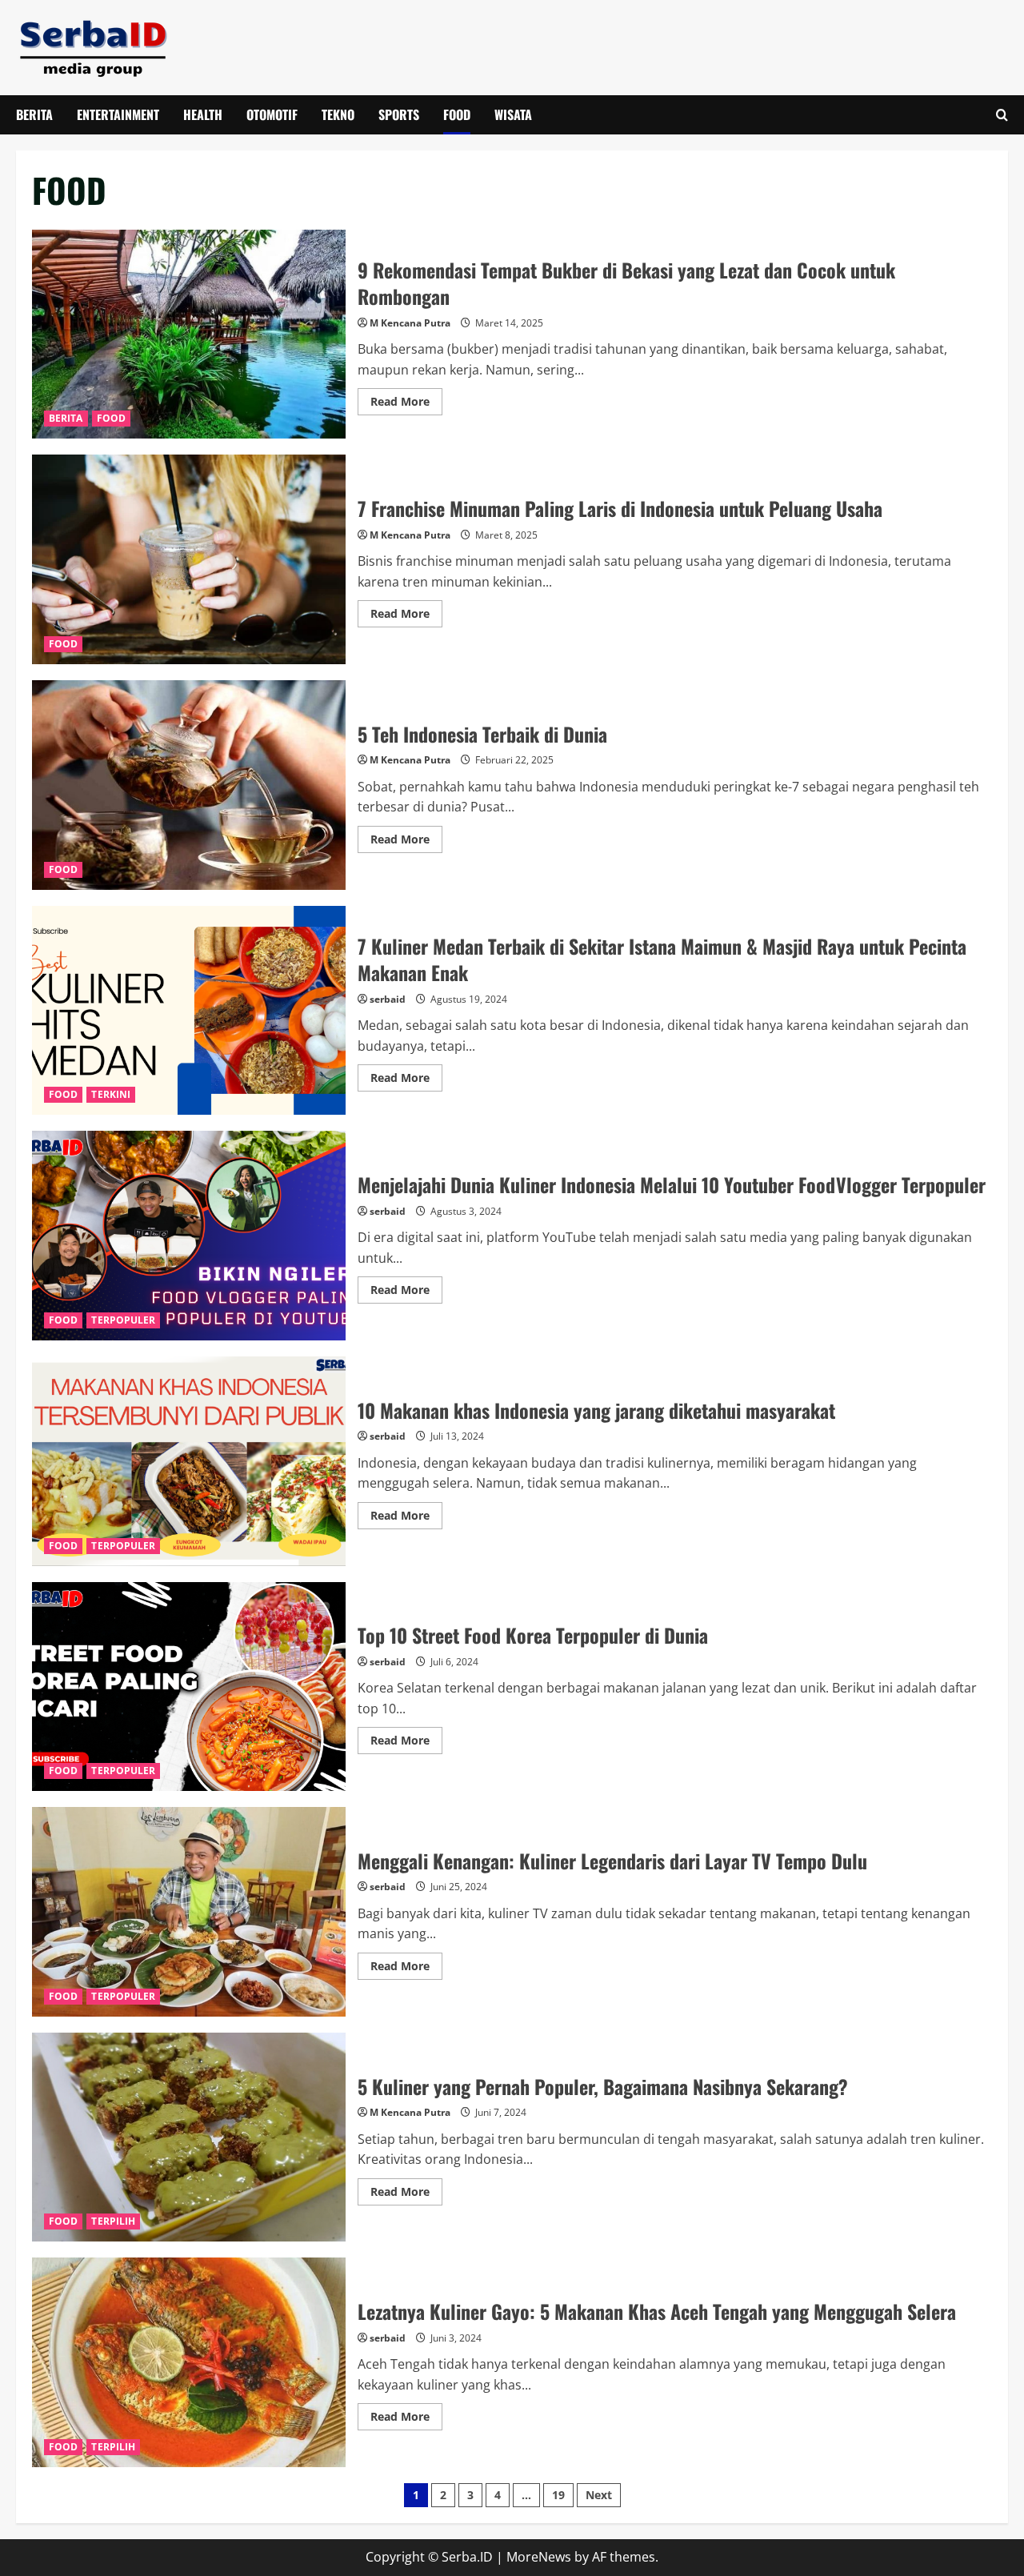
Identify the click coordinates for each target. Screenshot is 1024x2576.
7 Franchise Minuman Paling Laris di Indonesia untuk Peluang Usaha (189, 559)
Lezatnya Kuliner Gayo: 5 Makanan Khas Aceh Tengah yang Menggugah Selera (189, 2362)
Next (599, 2495)
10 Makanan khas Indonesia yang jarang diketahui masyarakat (189, 1461)
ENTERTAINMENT (118, 114)
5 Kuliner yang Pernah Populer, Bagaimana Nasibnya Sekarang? (189, 2137)
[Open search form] (1002, 115)
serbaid (388, 999)
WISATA (513, 114)
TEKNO (338, 114)
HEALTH (203, 114)
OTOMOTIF (272, 114)
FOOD (457, 114)
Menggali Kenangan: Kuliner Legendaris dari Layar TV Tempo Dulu (189, 1912)
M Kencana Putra (410, 323)
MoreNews (539, 2557)
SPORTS (399, 114)
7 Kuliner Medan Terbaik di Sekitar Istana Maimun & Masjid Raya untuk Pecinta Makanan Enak (189, 1011)
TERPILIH (113, 2221)
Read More (406, 404)
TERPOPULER (123, 1320)
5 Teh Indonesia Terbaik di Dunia (189, 785)
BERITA (34, 114)
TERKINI (111, 1094)
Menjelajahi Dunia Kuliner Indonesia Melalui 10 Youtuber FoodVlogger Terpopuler (189, 1236)
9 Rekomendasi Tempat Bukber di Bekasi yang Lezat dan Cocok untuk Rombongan (189, 335)
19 (558, 2495)
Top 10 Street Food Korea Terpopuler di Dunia (189, 1687)
